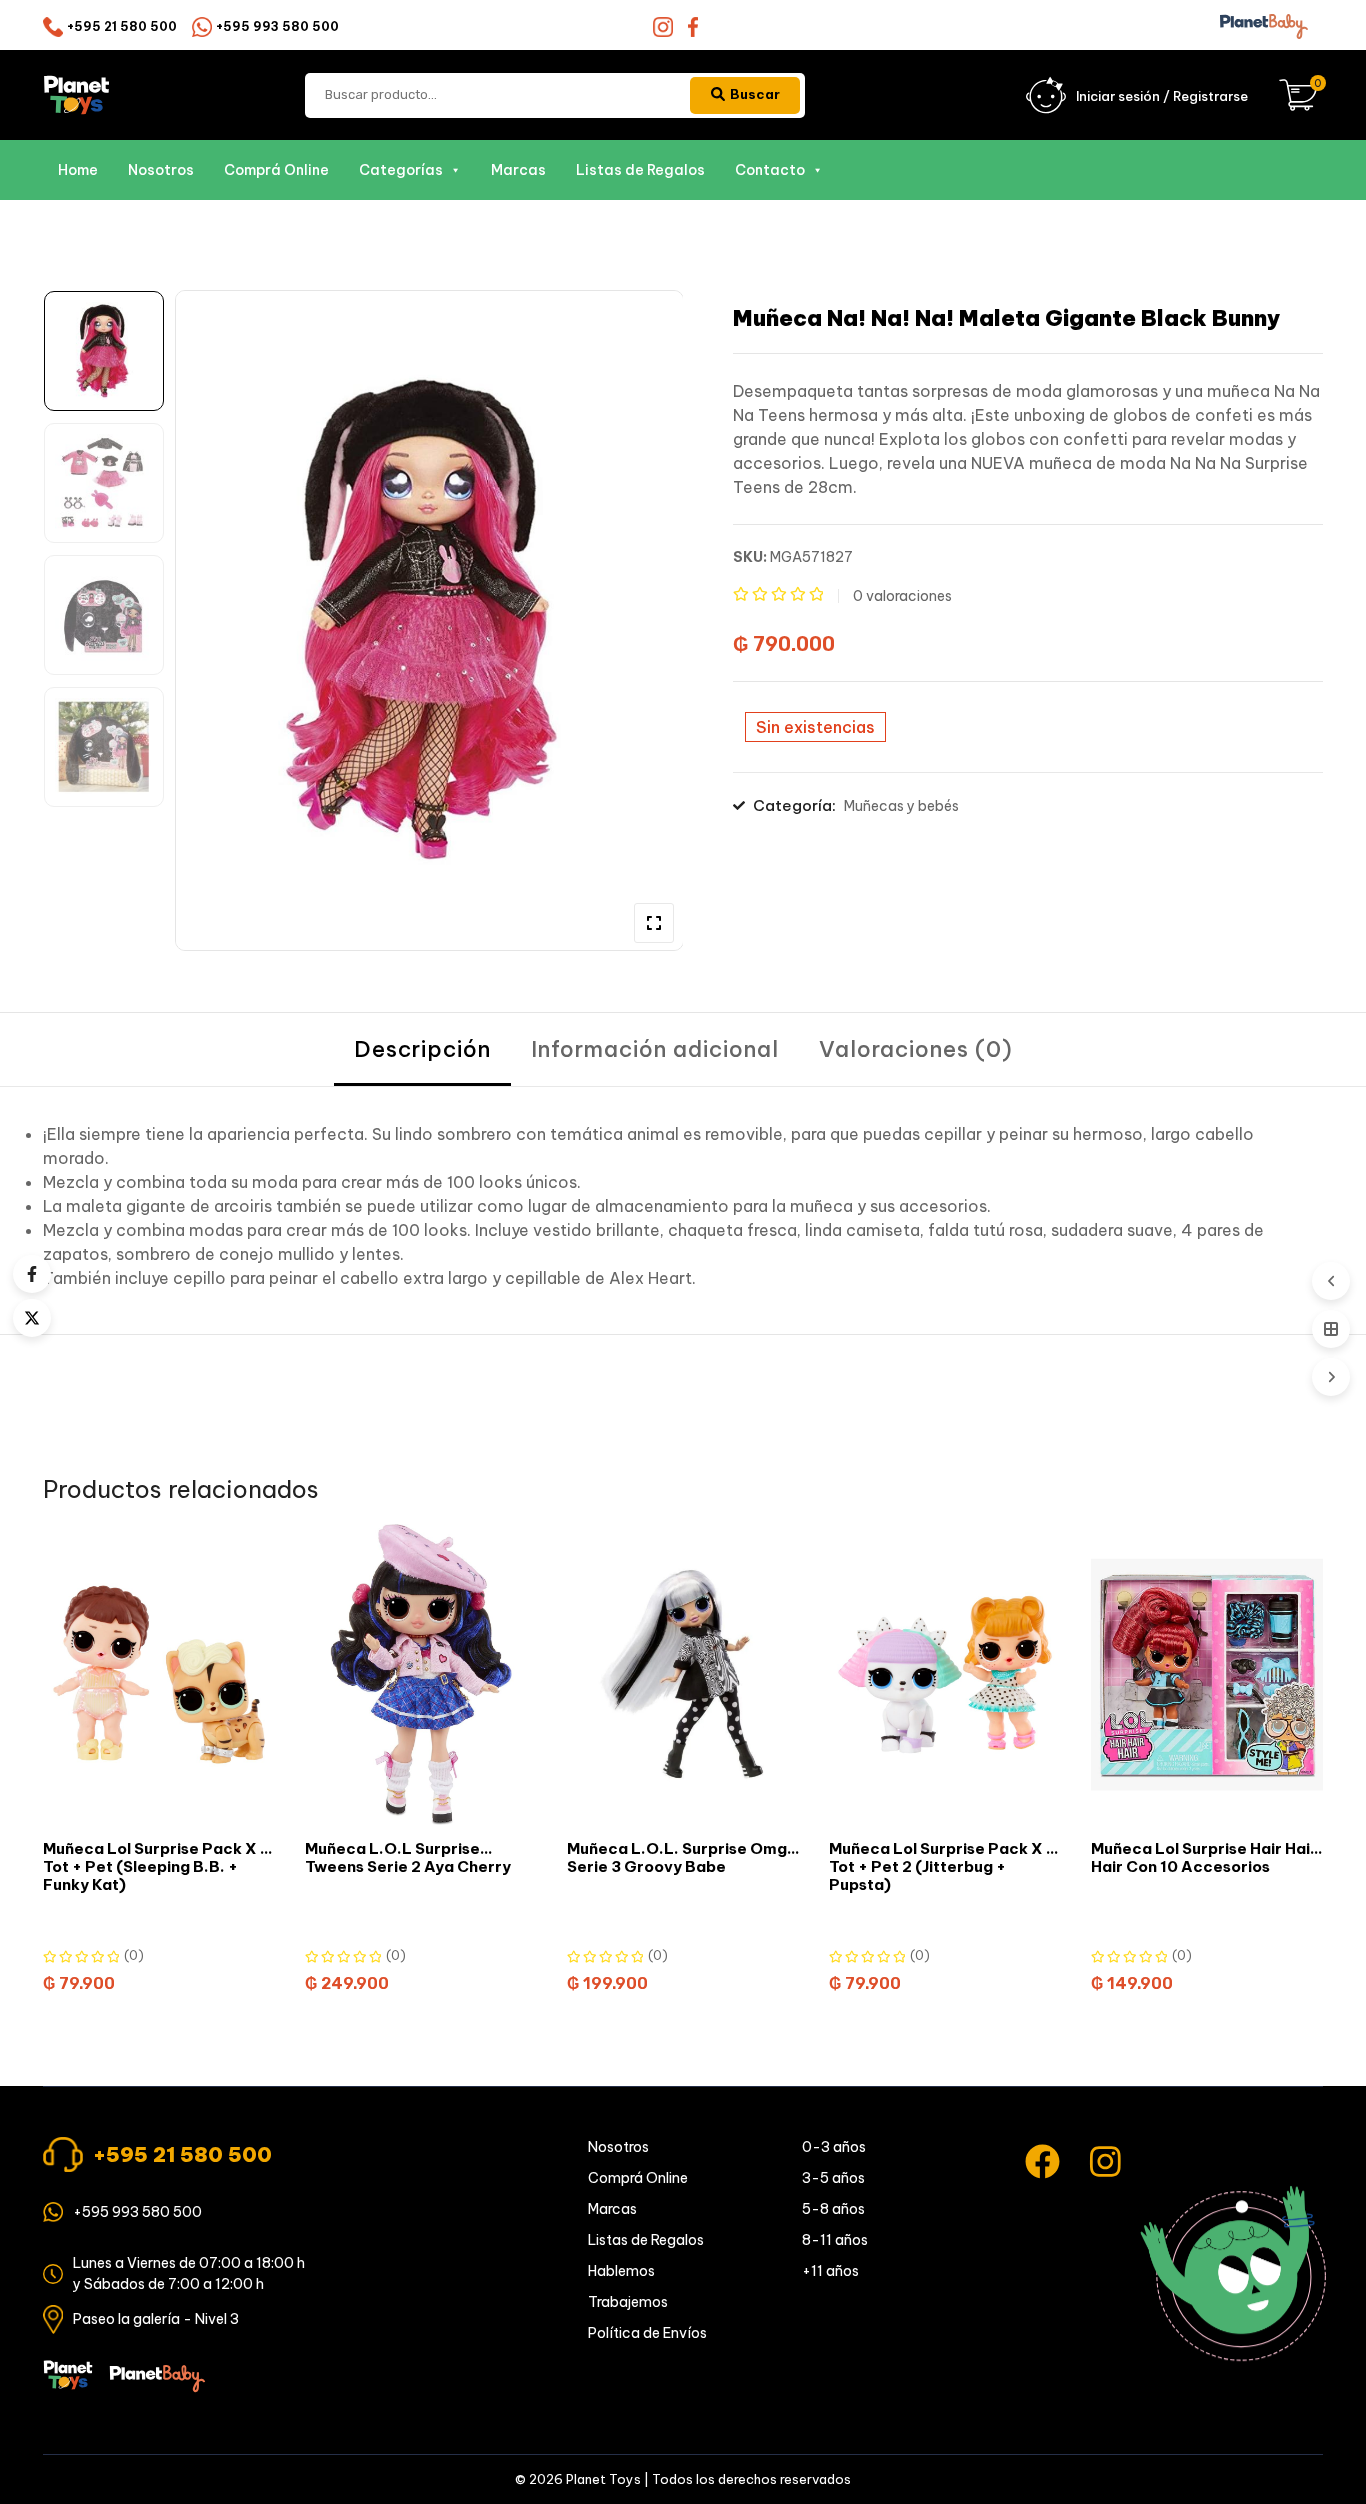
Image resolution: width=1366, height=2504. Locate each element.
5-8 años (833, 2209)
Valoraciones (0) (916, 1049)
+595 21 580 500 (122, 26)
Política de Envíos (647, 2333)
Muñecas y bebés (901, 806)
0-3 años (834, 2147)
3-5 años (833, 2178)
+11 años (830, 2271)
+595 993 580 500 (277, 26)
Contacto (770, 170)
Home (78, 170)
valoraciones (902, 596)
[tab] (422, 1049)
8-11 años (835, 2240)
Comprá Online (276, 170)
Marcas (518, 170)
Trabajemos (628, 2302)
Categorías (401, 170)
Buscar (755, 94)
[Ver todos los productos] (1331, 1329)
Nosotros (161, 170)
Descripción (422, 1049)
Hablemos (621, 2271)
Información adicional (655, 1049)
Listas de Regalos (640, 170)
